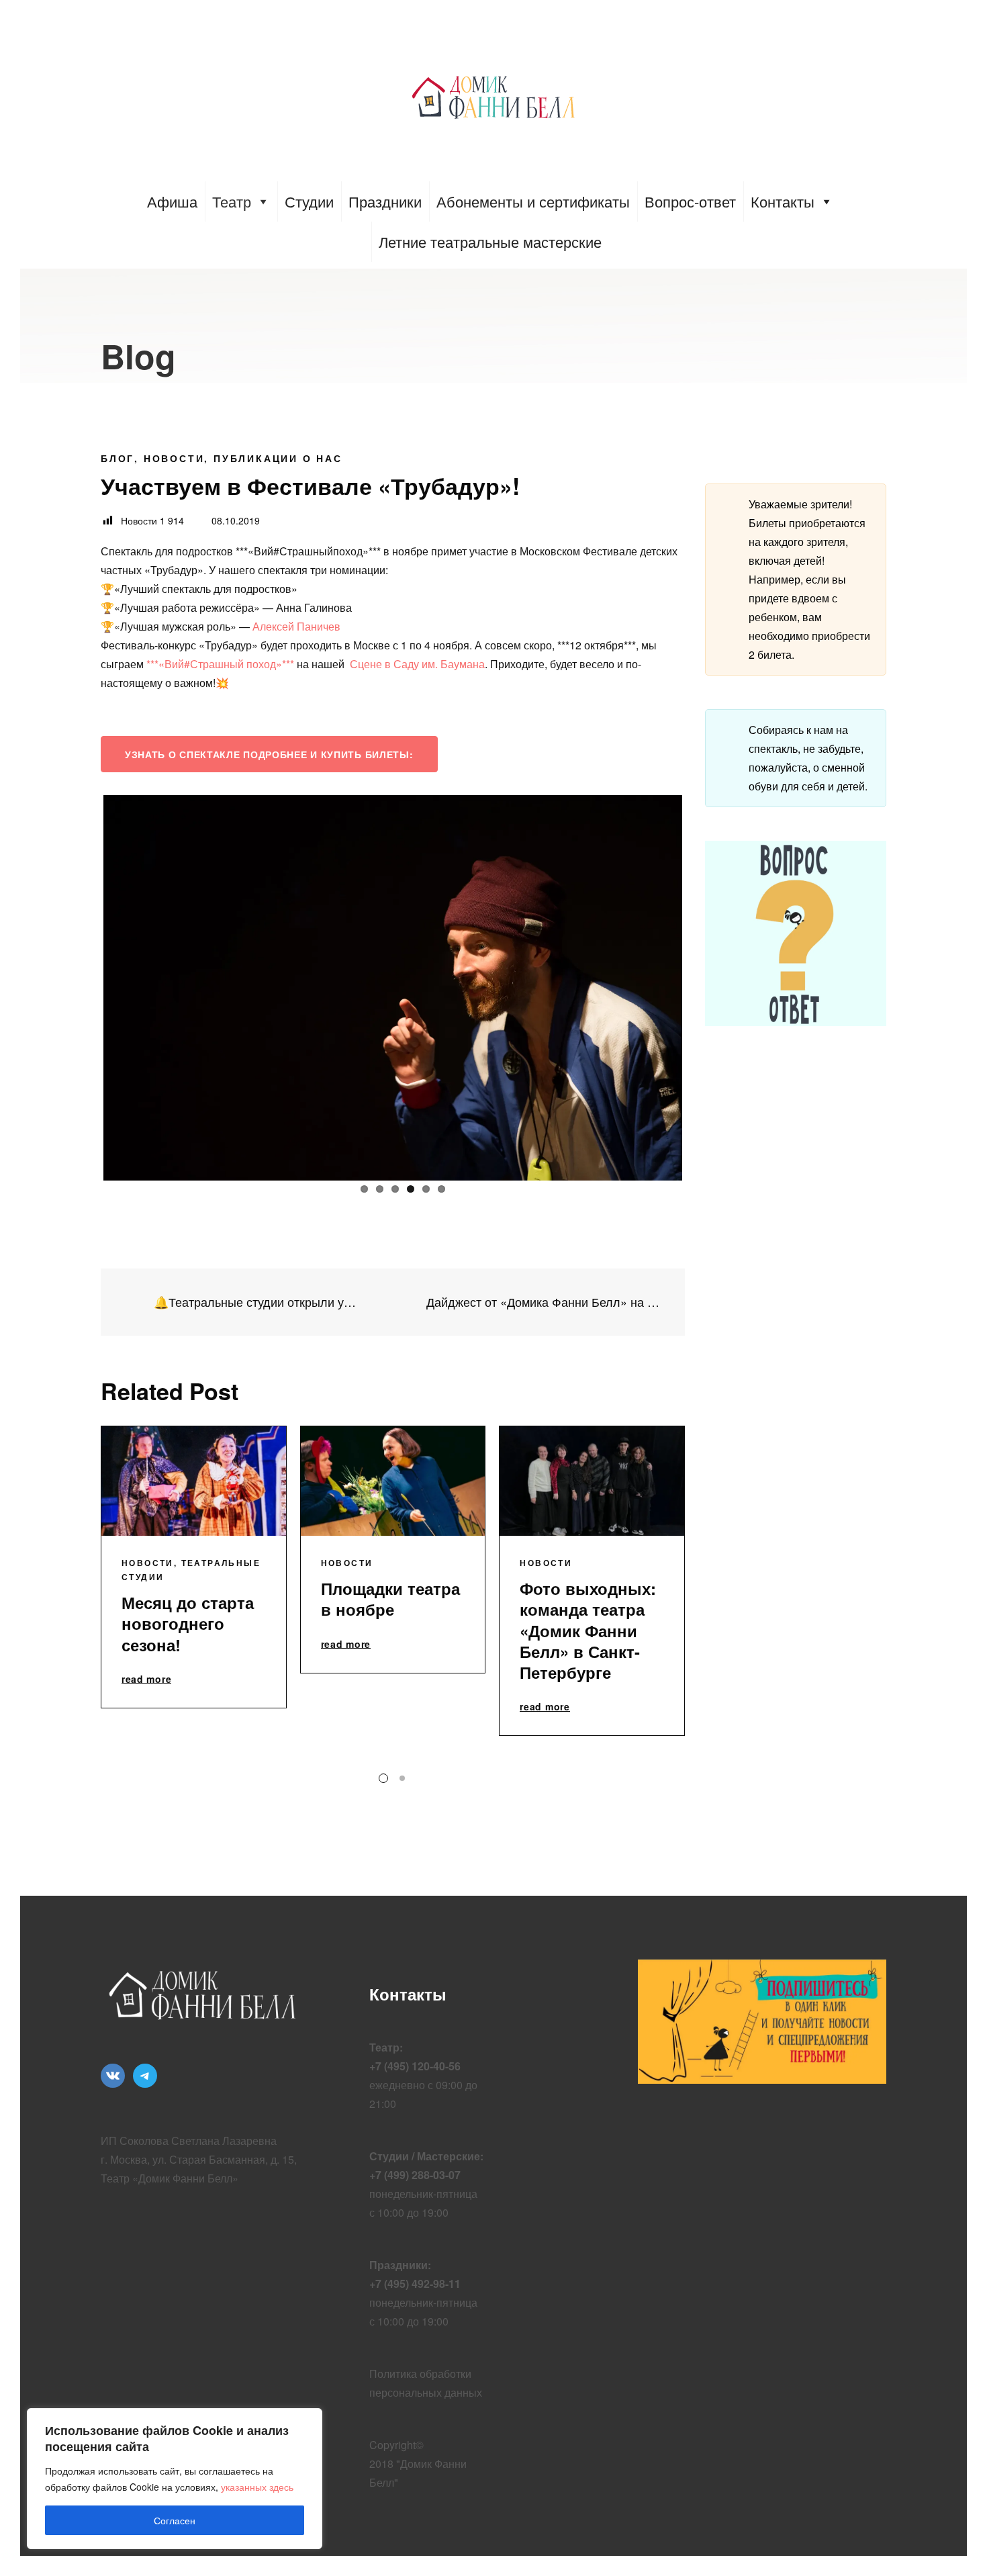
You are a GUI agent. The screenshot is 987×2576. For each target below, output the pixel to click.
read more (146, 1680)
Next (702, 985)
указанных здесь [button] (257, 2487)
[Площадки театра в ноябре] (393, 1481)
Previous (83, 985)
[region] (175, 2479)
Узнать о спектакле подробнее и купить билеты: (269, 754)
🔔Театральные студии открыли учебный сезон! (255, 1302)
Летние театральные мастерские (490, 241)
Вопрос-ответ (690, 201)
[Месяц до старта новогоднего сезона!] (194, 1481)
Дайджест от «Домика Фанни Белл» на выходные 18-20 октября (546, 1302)
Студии (309, 201)
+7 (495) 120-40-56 (415, 2066)
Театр (232, 201)
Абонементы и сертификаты (533, 201)
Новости (174, 458)
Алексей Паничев (296, 626)
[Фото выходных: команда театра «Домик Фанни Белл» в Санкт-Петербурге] (592, 1481)
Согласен (175, 2520)
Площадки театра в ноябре (390, 1599)
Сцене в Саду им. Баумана (417, 664)
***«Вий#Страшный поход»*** (220, 664)
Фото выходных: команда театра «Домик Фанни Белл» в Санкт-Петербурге (588, 1630)
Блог (117, 458)
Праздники (385, 201)
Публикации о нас (278, 458)
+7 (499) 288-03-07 (415, 2175)
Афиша (172, 201)
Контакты (783, 201)
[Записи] (393, 1302)
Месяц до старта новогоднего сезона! (188, 1623)
